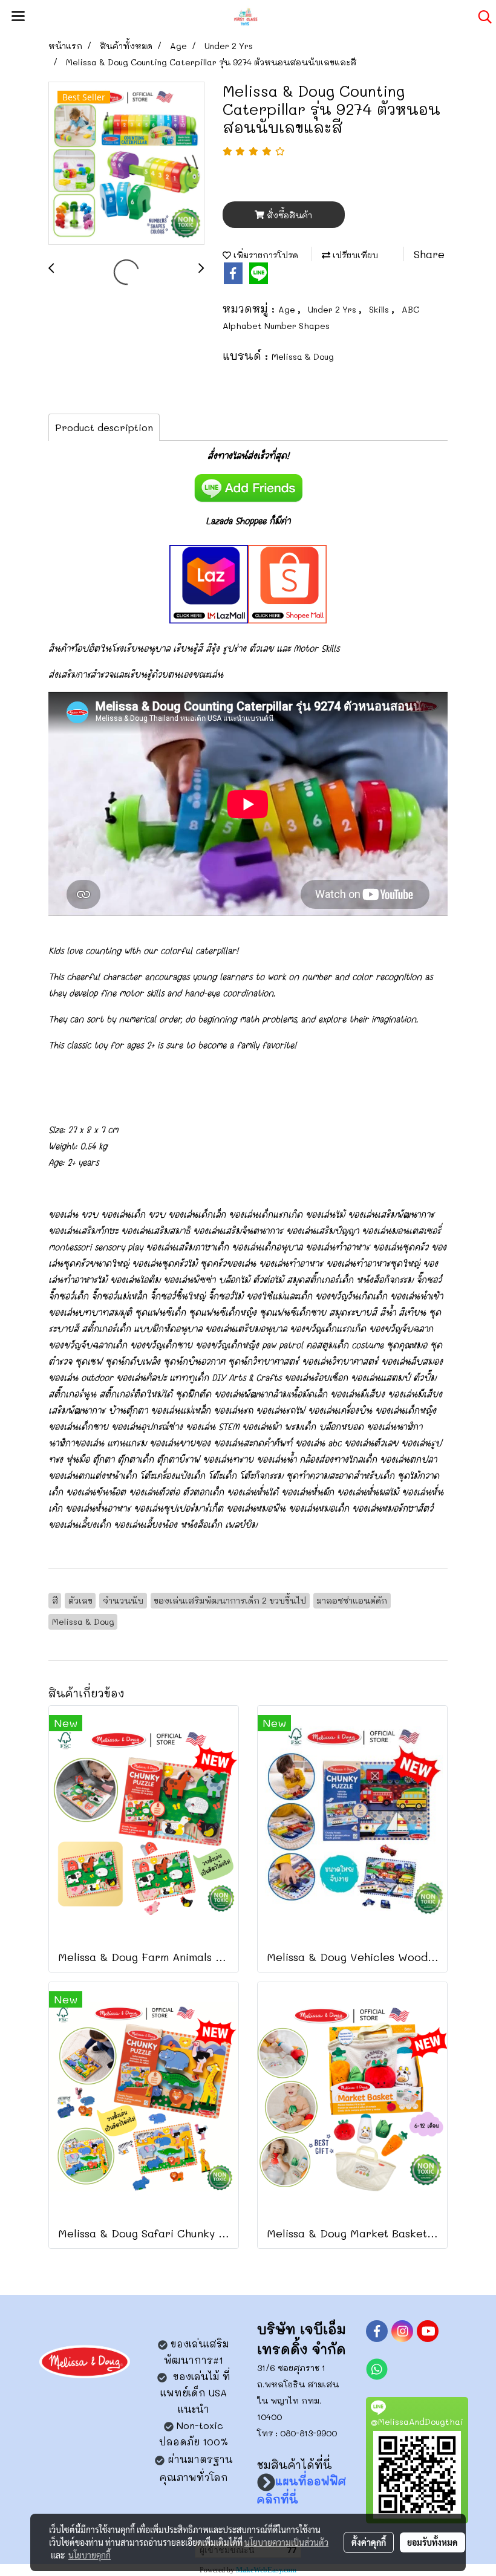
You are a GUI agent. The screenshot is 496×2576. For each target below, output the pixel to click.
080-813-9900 (308, 2433)
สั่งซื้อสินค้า (288, 215)
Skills (380, 309)
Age (288, 309)
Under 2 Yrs (333, 309)
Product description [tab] (104, 427)
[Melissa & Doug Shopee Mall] (287, 582)
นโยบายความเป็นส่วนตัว (286, 2542)
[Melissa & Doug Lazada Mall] (209, 582)
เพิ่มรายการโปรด (265, 255)
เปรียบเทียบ (354, 255)
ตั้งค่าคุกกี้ (369, 2542)
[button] (481, 17)
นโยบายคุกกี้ (90, 2555)
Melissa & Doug (303, 356)
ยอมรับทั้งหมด (432, 2542)
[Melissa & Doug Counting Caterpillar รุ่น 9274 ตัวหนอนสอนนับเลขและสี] (126, 164)
